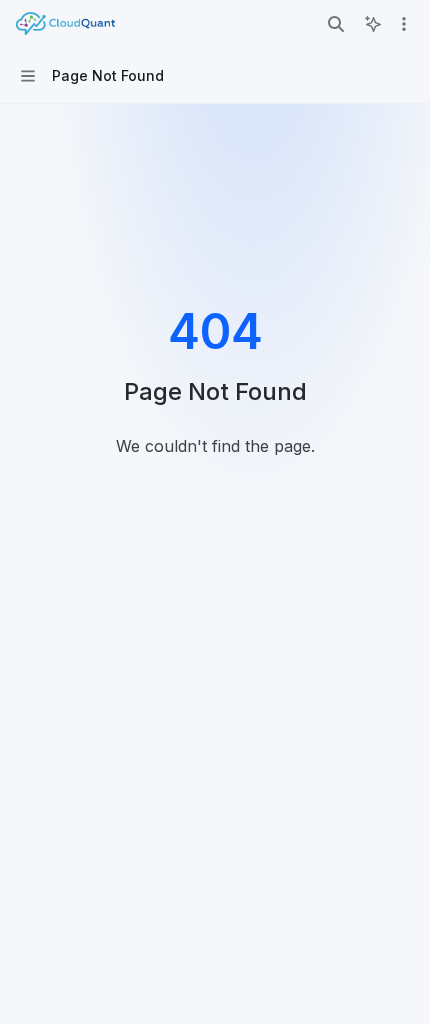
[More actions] (404, 24)
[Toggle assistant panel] (373, 24)
